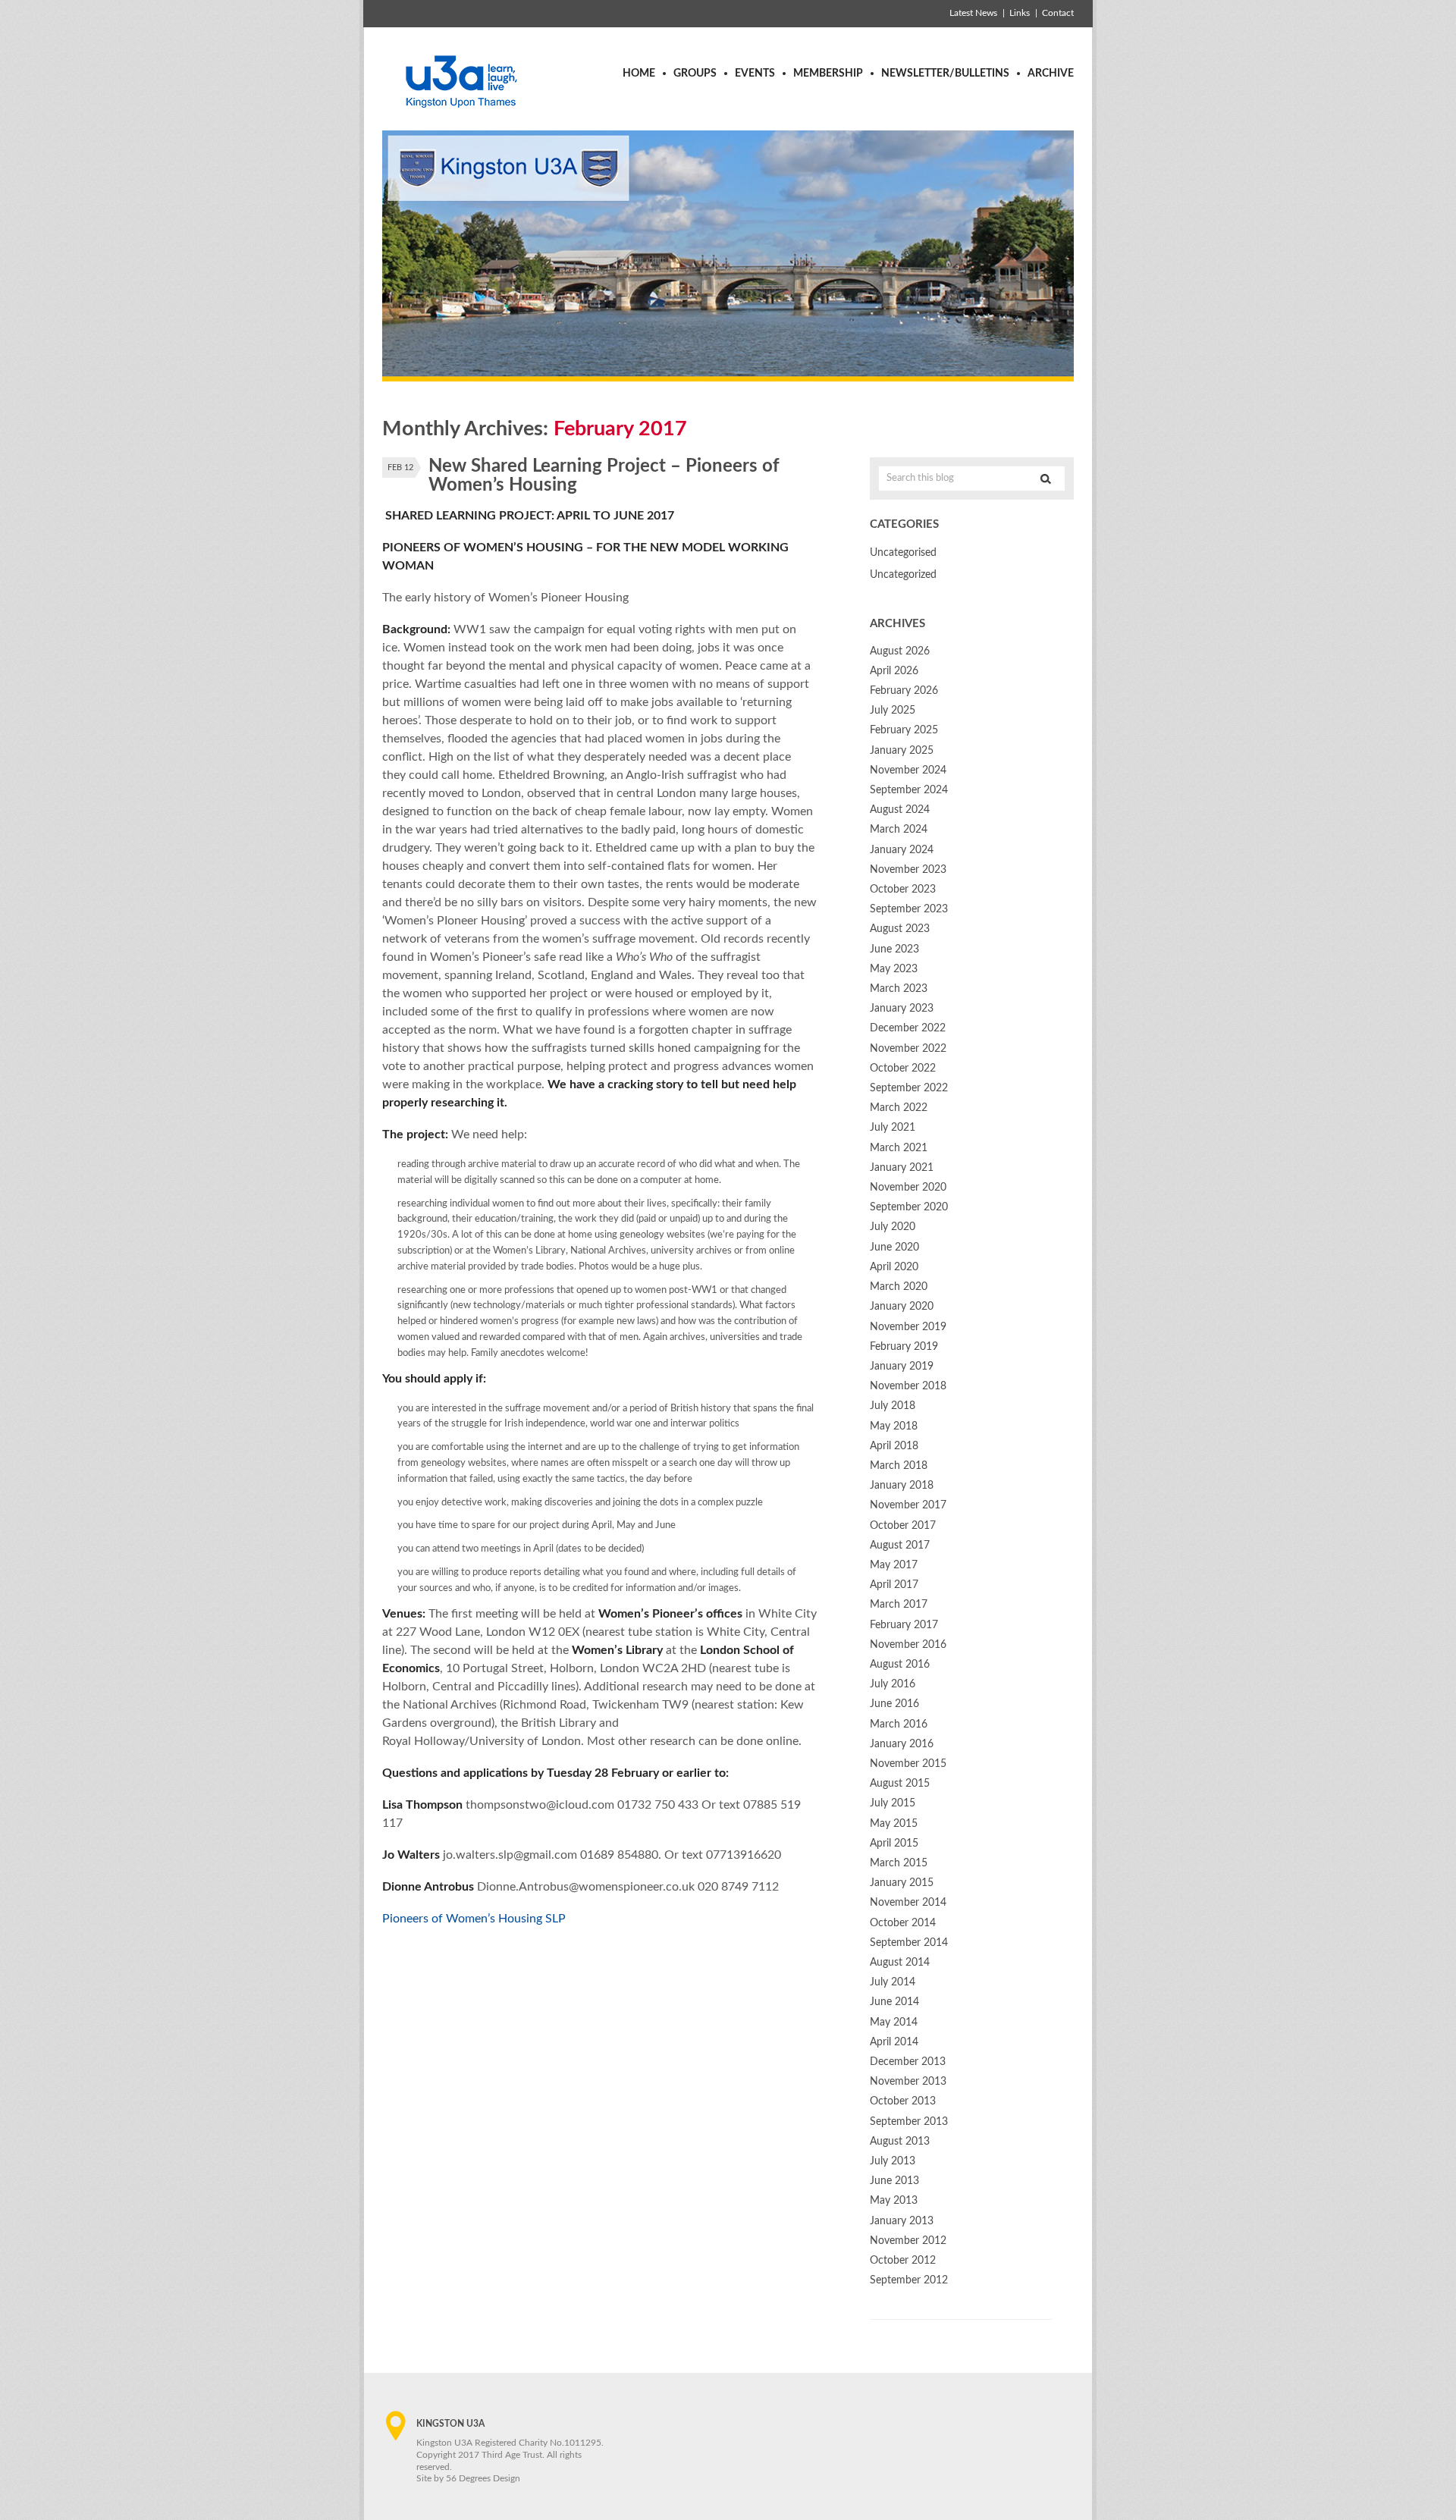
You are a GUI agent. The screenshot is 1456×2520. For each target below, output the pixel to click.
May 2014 (894, 2023)
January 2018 (902, 1486)
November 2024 (908, 770)
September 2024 (909, 790)
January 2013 (902, 2221)
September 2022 (909, 1088)
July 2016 (893, 1684)
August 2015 (900, 1784)
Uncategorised (903, 553)
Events (755, 74)
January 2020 (902, 1307)
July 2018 (893, 1406)
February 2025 (904, 730)
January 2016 (902, 1744)
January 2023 (902, 1009)
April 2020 (894, 1267)
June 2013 (894, 2181)
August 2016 (900, 1665)
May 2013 (894, 2201)
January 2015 (902, 1883)
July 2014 (893, 1982)
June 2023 (894, 949)
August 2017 (900, 1546)
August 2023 (900, 929)
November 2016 (908, 1645)
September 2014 (909, 1943)
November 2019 (908, 1327)
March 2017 (899, 1605)
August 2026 (900, 651)
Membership (828, 74)
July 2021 (893, 1128)
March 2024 (899, 830)
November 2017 (908, 1505)
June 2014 (894, 2002)
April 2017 (894, 1585)
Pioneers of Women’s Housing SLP (474, 1919)
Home (639, 74)
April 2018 (894, 1446)
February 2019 (904, 1347)
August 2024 (900, 810)
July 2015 (893, 1803)
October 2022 (903, 1069)
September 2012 (909, 2280)
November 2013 (908, 2082)
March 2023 (899, 989)
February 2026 (904, 691)
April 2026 (894, 671)
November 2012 (908, 2241)
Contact (1058, 13)
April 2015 (894, 1844)
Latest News (973, 13)
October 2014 (903, 1923)
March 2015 (899, 1863)
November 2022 (908, 1049)
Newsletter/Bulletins (945, 74)
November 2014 (908, 1903)
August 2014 (900, 1963)
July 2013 (893, 2161)
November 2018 (908, 1386)
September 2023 (909, 909)
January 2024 (902, 850)
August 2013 (900, 2142)
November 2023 (908, 870)
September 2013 (909, 2122)
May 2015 (894, 1824)
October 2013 (903, 2101)
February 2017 (904, 1625)
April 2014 (894, 2042)
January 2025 (902, 751)
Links (1020, 13)
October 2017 (903, 1526)
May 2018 (894, 1426)
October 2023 (903, 890)
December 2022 (908, 1028)
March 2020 (899, 1287)
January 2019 (902, 1367)
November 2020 (908, 1188)
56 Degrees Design (483, 2478)
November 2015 (908, 1764)
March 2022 (899, 1108)
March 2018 (899, 1466)
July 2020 (893, 1227)
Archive (1051, 74)
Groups (695, 74)
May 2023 (894, 969)
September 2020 (909, 1207)
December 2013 (908, 2062)
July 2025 (893, 711)
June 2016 (894, 1704)
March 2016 (899, 1724)
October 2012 (903, 2261)
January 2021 (902, 1168)
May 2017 (894, 1565)
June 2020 (894, 1247)
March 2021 (899, 1148)
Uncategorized (903, 575)
